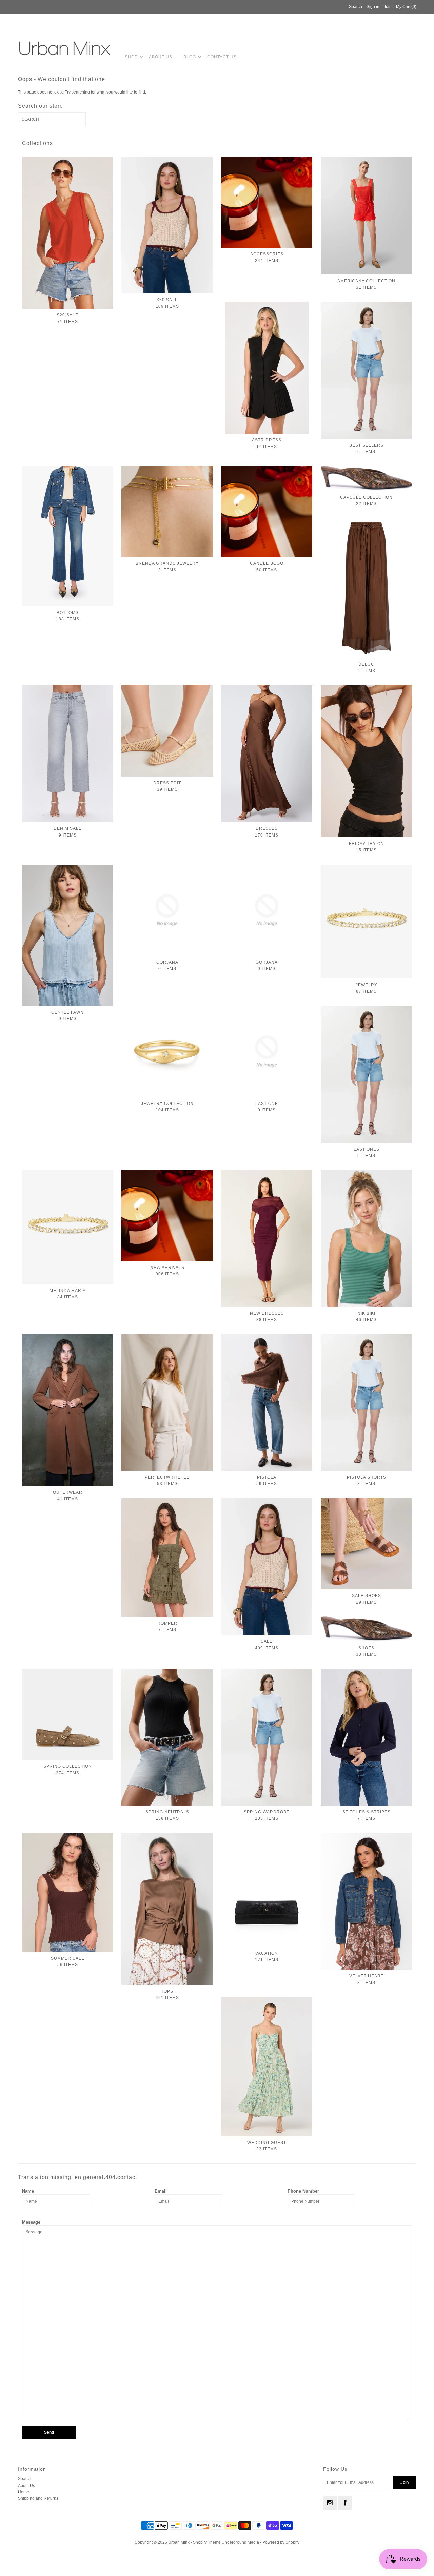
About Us (161, 57)
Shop (131, 57)
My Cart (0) (406, 7)
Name (28, 2191)
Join (388, 7)
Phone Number (303, 2191)
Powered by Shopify (281, 2542)
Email (161, 2191)
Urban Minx (179, 2542)
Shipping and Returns (38, 2498)
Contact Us (222, 57)
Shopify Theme (207, 2542)
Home (24, 2492)
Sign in (373, 7)
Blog (190, 57)
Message (31, 2222)
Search (25, 2479)
